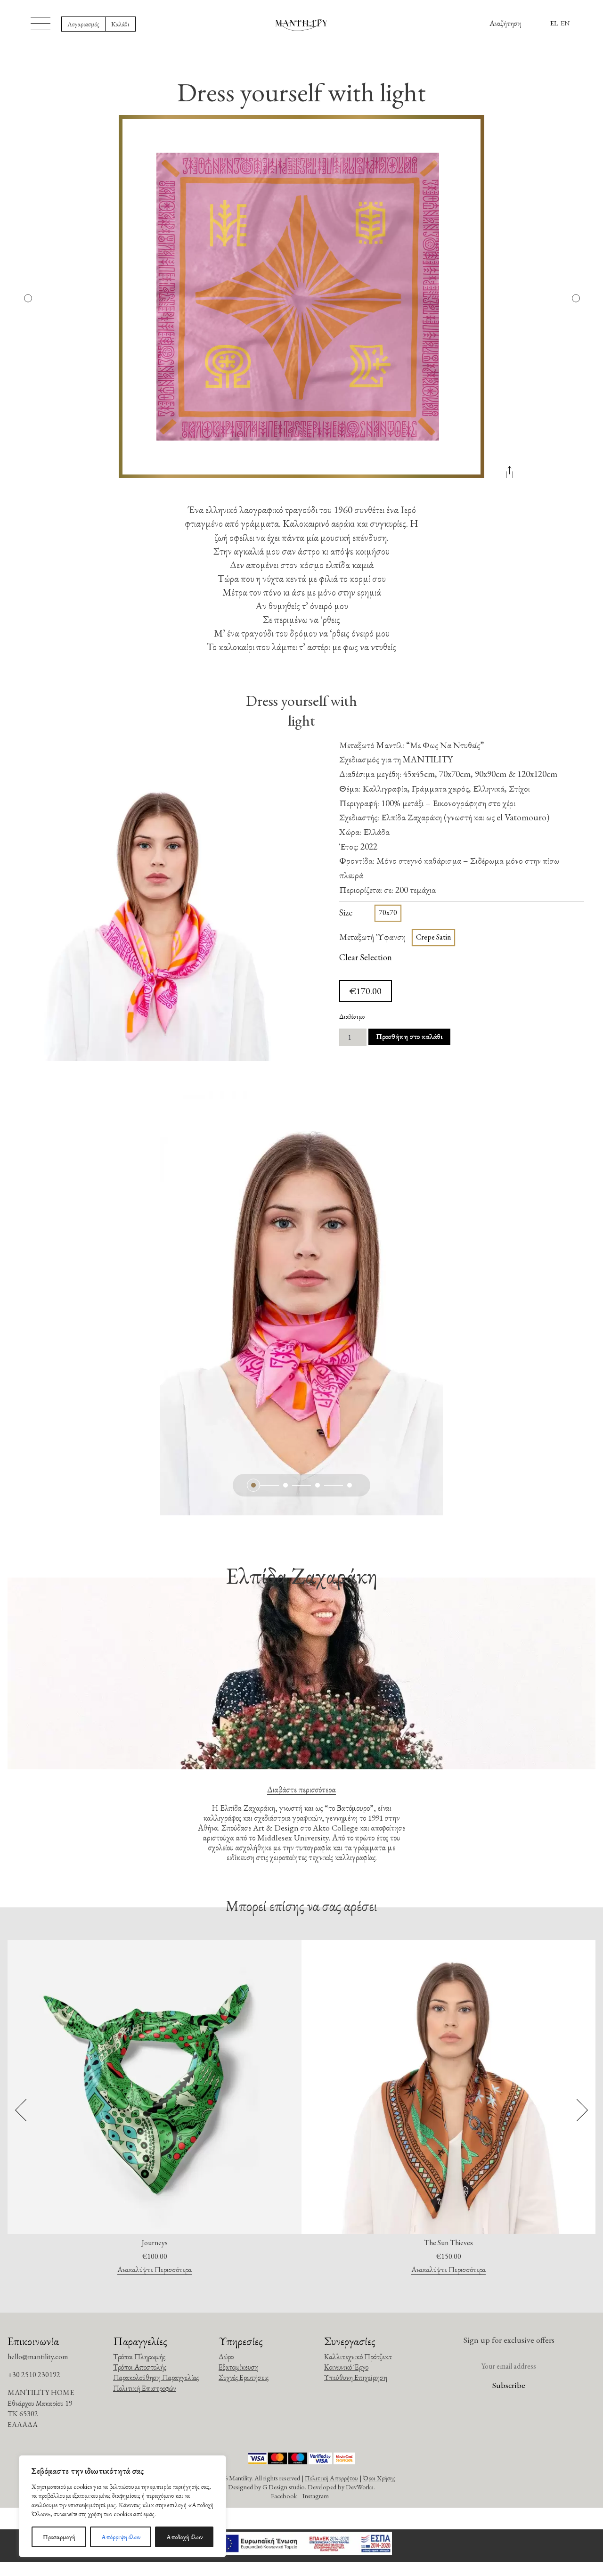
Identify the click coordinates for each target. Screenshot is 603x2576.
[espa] (301, 2546)
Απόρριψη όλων (121, 2537)
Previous (28, 298)
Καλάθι (120, 24)
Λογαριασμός (83, 24)
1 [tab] (253, 1485)
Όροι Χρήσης (379, 2478)
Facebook (284, 2496)
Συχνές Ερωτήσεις (244, 2377)
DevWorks (360, 2487)
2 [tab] (285, 1485)
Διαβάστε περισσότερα (301, 1789)
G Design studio (284, 2487)
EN (565, 23)
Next (575, 298)
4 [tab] (350, 1485)
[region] (122, 2506)
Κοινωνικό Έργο (346, 2367)
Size (346, 912)
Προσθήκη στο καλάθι (409, 1036)
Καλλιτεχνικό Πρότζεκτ (358, 2357)
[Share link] (509, 476)
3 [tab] (318, 1485)
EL (554, 23)
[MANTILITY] (302, 24)
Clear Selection (366, 958)
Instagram (316, 2496)
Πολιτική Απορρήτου (331, 2478)
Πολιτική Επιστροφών (144, 2388)
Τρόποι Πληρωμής (139, 2357)
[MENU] (41, 24)
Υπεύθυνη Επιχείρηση (356, 2377)
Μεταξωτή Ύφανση (372, 937)
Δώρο (226, 2357)
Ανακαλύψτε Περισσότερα (155, 2270)
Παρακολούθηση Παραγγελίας (156, 2377)
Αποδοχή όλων (184, 2537)
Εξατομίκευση (239, 2367)
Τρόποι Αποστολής (140, 2367)
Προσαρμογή (59, 2537)
